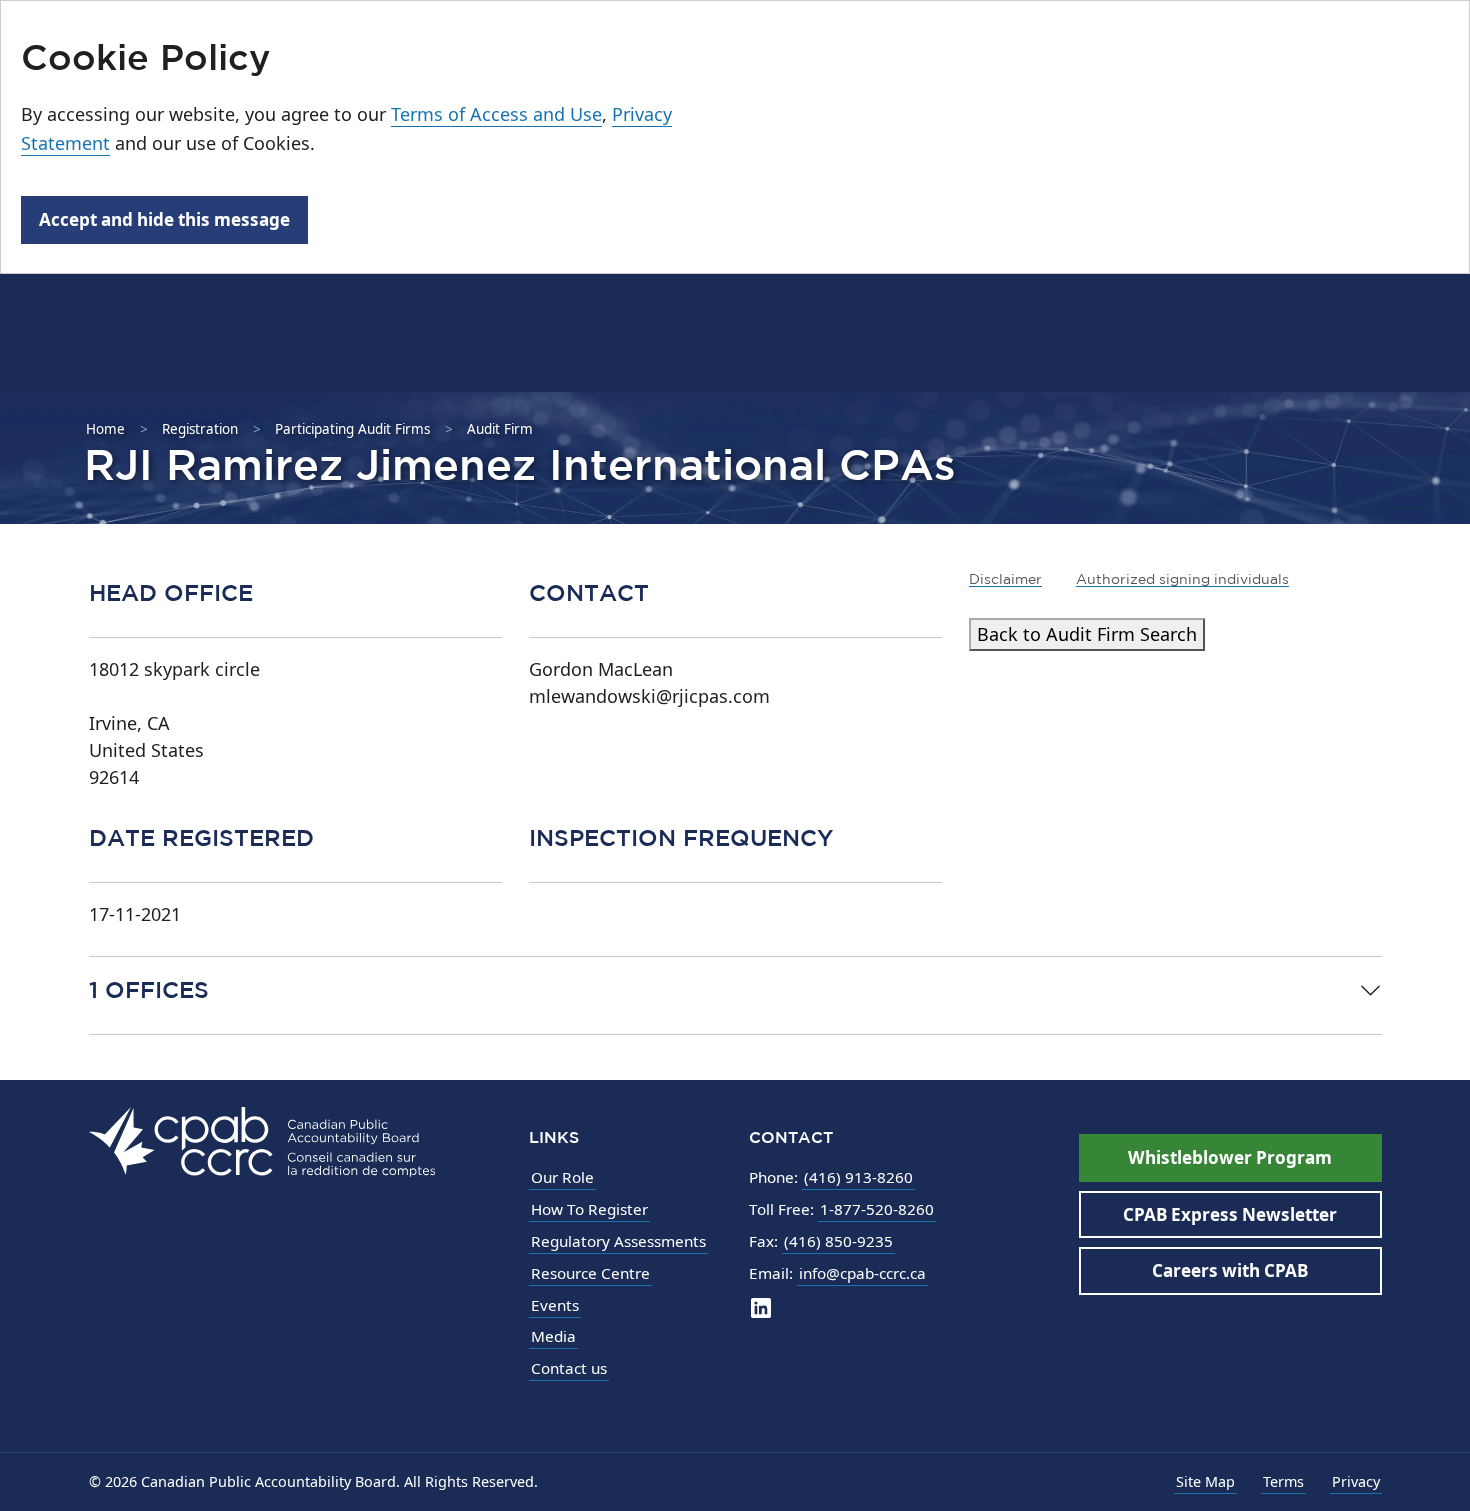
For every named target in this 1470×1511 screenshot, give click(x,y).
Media (553, 1336)
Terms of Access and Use (496, 114)
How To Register (589, 1209)
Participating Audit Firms (352, 429)
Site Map (1205, 1481)
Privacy (1356, 1481)
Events (555, 1305)
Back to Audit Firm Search (1087, 634)
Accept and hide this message (164, 219)
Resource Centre (590, 1273)
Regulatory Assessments (618, 1241)
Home (105, 429)
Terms (1283, 1481)
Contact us (569, 1368)
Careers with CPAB (1230, 1270)
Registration (200, 429)
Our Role (562, 1177)
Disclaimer (1005, 579)
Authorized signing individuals (1182, 579)
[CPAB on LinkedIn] (761, 1307)
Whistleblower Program (1230, 1157)
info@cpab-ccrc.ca (862, 1273)
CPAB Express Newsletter (1230, 1214)
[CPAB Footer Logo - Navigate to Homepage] (262, 1140)
